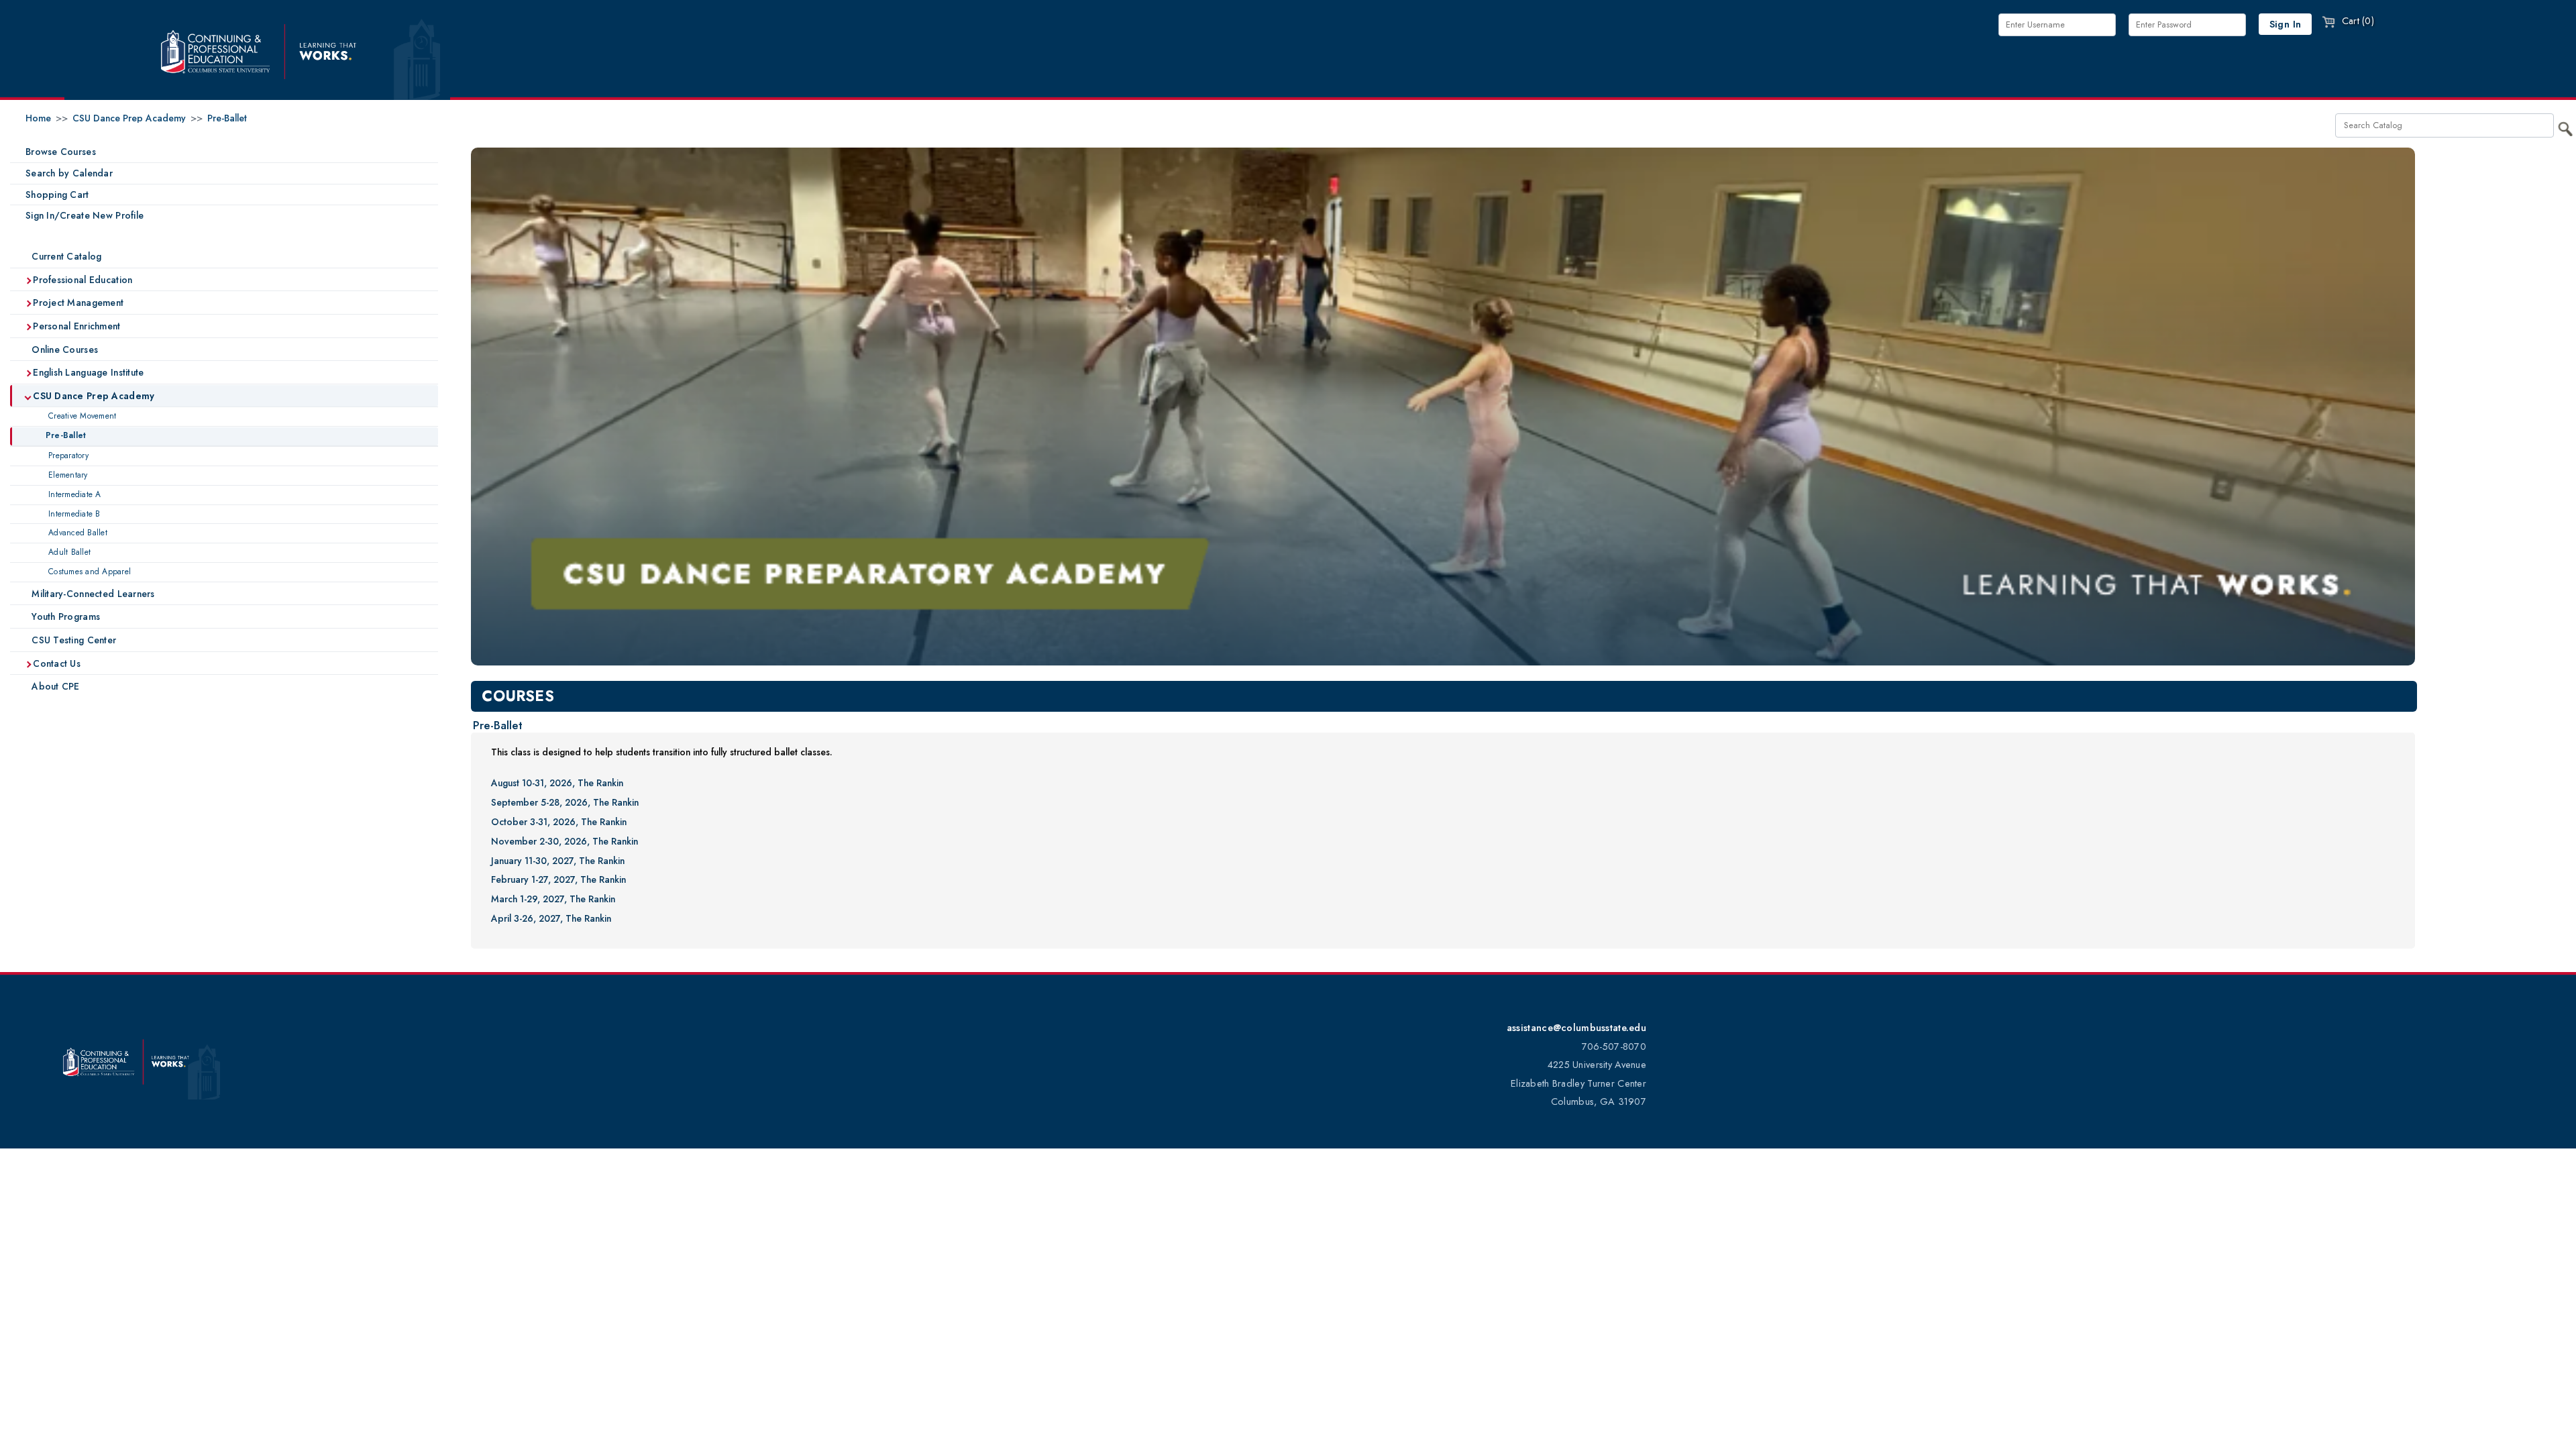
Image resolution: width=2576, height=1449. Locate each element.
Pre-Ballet (227, 118)
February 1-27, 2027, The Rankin (558, 879)
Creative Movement (81, 416)
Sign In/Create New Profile (85, 215)
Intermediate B (73, 514)
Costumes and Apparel (88, 572)
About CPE (54, 686)
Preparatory (67, 455)
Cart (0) (2356, 21)
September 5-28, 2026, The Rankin (565, 802)
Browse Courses (61, 152)
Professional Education (81, 280)
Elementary (67, 475)
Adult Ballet (68, 552)
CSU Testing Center (72, 640)
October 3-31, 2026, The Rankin (559, 822)
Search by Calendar (69, 173)
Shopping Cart (57, 195)
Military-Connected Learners (92, 594)
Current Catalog (65, 256)
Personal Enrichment (75, 326)
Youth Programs (64, 616)
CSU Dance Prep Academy (129, 118)
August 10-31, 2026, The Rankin (557, 783)
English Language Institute (87, 372)
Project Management (77, 303)
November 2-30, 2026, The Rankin (565, 841)
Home (38, 118)
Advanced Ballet (76, 533)
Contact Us (55, 663)
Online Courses (63, 350)
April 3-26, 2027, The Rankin (551, 918)
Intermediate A (73, 494)
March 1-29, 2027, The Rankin (553, 899)
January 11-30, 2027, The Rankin (558, 861)
